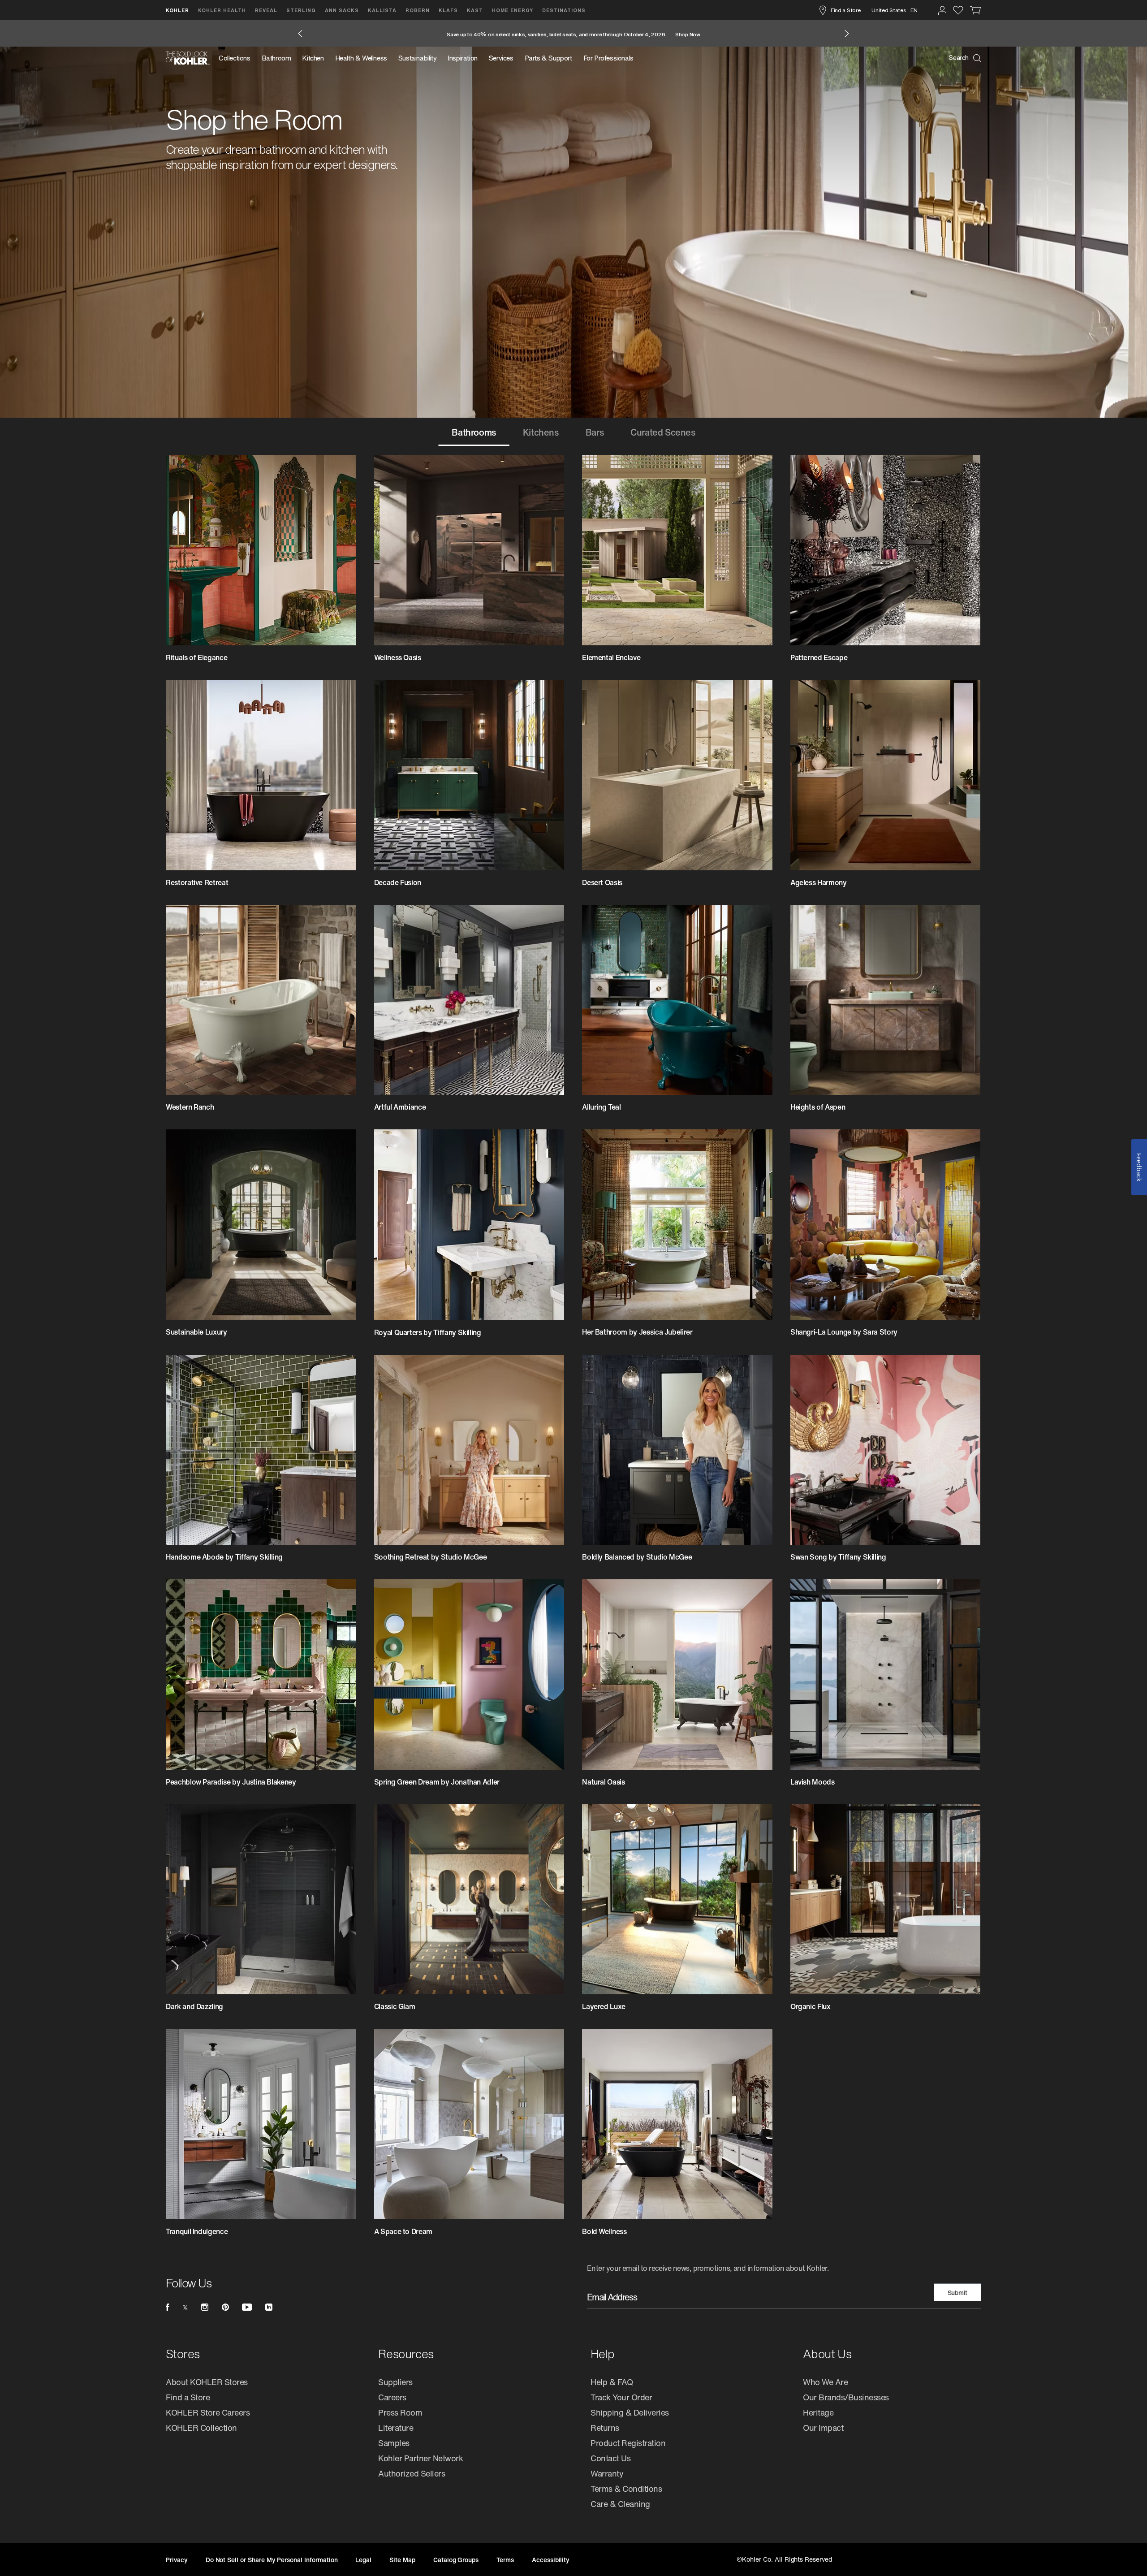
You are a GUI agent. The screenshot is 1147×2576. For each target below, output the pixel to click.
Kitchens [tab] (541, 432)
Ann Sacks (342, 10)
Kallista (382, 10)
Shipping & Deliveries (630, 2412)
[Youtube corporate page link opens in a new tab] (247, 2307)
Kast (475, 10)
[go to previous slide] (300, 34)
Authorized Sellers (412, 2473)
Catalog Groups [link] (456, 2560)
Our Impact (823, 2428)
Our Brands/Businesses (846, 2397)
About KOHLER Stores (207, 2382)
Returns (605, 2428)
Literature (396, 2428)
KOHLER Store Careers (208, 2412)
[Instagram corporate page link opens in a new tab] (205, 2307)
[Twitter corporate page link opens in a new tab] (185, 2307)
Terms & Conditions (626, 2489)
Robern (418, 10)
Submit (958, 2293)
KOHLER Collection (201, 2428)
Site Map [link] (402, 2560)
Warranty (607, 2473)
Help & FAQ (612, 2382)
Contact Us (610, 2458)
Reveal (266, 10)
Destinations (564, 10)
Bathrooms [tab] (474, 432)
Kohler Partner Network (420, 2458)
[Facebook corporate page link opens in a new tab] (167, 2307)
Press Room (400, 2412)
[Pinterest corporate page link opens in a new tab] (225, 2307)
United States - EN (895, 10)
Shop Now (690, 34)
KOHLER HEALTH (222, 10)
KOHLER (177, 10)
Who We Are (825, 2382)
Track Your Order (621, 2397)
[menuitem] (237, 58)
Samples (394, 2443)
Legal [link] (363, 2560)
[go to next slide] (847, 34)
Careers (392, 2397)
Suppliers (395, 2382)
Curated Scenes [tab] (663, 432)
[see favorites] (958, 10)
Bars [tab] (595, 432)
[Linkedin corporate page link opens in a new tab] (269, 2307)
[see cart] (976, 10)
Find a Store (845, 10)
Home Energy (513, 10)
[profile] (942, 10)
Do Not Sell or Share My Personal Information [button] (272, 2560)
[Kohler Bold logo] (188, 58)
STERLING (301, 10)
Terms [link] (505, 2560)
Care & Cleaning (620, 2504)
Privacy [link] (177, 2560)
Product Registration (628, 2443)
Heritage (818, 2412)
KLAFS (448, 10)
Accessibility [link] (551, 2560)
